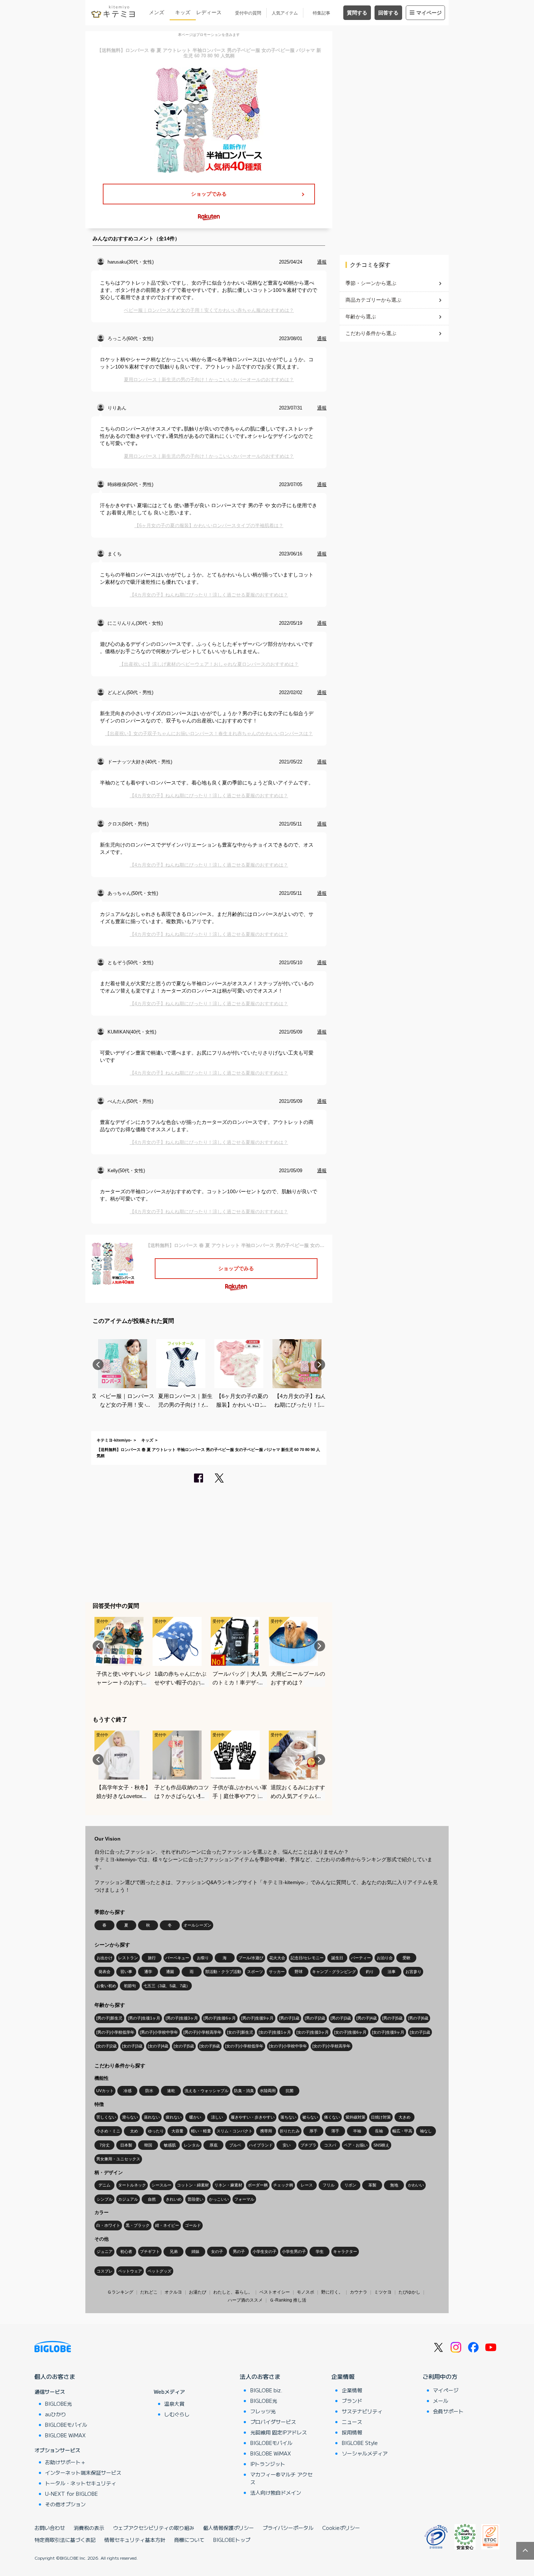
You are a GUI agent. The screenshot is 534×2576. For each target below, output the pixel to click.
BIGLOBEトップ (232, 2540)
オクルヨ (173, 2292)
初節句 (130, 1986)
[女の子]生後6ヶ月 (350, 2032)
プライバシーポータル (288, 2528)
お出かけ (105, 1958)
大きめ (404, 2117)
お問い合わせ (50, 2528)
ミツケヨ (383, 2292)
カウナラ (359, 2292)
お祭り (203, 1958)
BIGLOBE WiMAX (65, 2435)
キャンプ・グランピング (334, 1972)
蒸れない (152, 2117)
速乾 (171, 2091)
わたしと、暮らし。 (233, 2292)
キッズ (183, 12)
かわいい (416, 2185)
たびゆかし (409, 2292)
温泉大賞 (174, 2404)
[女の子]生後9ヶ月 (388, 2032)
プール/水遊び (251, 1958)
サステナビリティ (362, 2411)
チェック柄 (283, 2185)
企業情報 (343, 2376)
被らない (310, 2117)
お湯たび (198, 2292)
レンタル (192, 2145)
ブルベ (235, 2145)
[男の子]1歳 (289, 2018)
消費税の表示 (89, 2528)
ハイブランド (261, 2145)
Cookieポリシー (341, 2528)
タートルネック (132, 2185)
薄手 (335, 2131)
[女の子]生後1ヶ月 (275, 2032)
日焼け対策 (381, 2117)
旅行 (152, 1958)
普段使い (195, 2199)
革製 (372, 2185)
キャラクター (345, 2251)
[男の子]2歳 (315, 2018)
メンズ (157, 12)
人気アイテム (285, 13)
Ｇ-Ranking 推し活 (288, 2300)
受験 (406, 1958)
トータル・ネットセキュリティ (81, 2483)
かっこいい (219, 2199)
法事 (392, 1972)
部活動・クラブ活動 (223, 1972)
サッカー (277, 1972)
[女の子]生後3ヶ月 (313, 2032)
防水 (149, 2091)
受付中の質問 (248, 13)
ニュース (352, 2422)
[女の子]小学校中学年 (288, 2046)
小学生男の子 (294, 2251)
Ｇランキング (120, 2292)
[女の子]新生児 (240, 2032)
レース (307, 2185)
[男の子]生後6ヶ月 (220, 2018)
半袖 (357, 2131)
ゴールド (193, 2225)
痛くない (332, 2117)
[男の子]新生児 (109, 2018)
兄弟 (174, 2251)
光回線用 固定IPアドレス (279, 2432)
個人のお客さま (55, 2376)
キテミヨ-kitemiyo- (114, 1440)
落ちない (288, 2117)
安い (287, 2145)
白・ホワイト (108, 2225)
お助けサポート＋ (65, 2462)
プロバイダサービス (273, 2422)
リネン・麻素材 (228, 2185)
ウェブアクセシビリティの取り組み (154, 2528)
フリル (329, 2185)
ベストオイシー (275, 2292)
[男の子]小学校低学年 (115, 2032)
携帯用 (266, 2131)
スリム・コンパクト (234, 2131)
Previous (98, 1365)
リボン (350, 2185)
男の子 (239, 2251)
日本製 (126, 2145)
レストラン (128, 1958)
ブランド (352, 2401)
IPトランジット (268, 2464)
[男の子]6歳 (418, 2018)
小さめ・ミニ (108, 2131)
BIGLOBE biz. (266, 2390)
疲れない (174, 2117)
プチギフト (150, 2251)
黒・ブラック (138, 2225)
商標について (189, 2540)
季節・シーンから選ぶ (371, 283)
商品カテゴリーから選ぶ (373, 300)
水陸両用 (268, 2091)
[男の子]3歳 (341, 2018)
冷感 (128, 2091)
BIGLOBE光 (58, 2404)
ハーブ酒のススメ (245, 2300)
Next (320, 1365)
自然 (152, 2199)
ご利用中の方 (440, 2376)
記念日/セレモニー (307, 1958)
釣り (370, 1972)
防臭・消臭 (244, 2091)
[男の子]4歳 (367, 2018)
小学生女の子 (264, 2251)
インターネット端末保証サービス (83, 2473)
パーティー (361, 1958)
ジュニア (105, 2251)
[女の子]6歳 (210, 2046)
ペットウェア (130, 2271)
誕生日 (337, 1958)
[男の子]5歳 (392, 2018)
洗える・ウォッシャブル (207, 2091)
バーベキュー (177, 1958)
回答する (388, 13)
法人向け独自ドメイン (276, 2493)
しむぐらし (177, 2414)
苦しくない (106, 2117)
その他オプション (65, 2504)
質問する (357, 13)
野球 (299, 1972)
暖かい (195, 2117)
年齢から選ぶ (361, 317)
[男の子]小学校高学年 (203, 2032)
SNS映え (381, 2145)
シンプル (105, 2199)
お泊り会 (385, 1958)
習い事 (126, 1972)
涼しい (217, 2117)
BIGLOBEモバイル (66, 2425)
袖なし (426, 2131)
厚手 (313, 2131)
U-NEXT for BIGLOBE (71, 2494)
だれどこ (149, 2292)
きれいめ (174, 2199)
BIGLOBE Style (360, 2443)
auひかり (56, 2414)
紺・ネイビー (167, 2225)
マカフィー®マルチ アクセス (281, 2478)
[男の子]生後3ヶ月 (182, 2018)
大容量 (177, 2131)
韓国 (148, 2145)
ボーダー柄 (258, 2185)
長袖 (379, 2131)
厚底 (214, 2145)
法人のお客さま (260, 2376)
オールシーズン (197, 1925)
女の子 (217, 2251)
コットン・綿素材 (193, 2185)
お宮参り (413, 1972)
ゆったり (156, 2131)
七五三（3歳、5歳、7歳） (167, 1986)
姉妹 (195, 2251)
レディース (209, 12)
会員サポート (448, 2411)
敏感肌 (170, 2145)
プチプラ (308, 2145)
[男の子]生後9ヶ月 (257, 2018)
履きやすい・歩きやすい (253, 2117)
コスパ (330, 2145)
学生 (320, 2251)
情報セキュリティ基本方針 (135, 2540)
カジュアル (128, 2199)
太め (134, 2131)
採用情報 (352, 2432)
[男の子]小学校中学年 (159, 2032)
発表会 (104, 1972)
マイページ (429, 13)
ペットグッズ (159, 2271)
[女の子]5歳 (184, 2046)
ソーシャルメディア (365, 2453)
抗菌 (290, 2091)
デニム (104, 2185)
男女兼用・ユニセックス (118, 2159)
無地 (394, 2185)
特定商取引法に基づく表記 (65, 2540)
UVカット (105, 2091)
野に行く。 (332, 2292)
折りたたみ (290, 2131)
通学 (148, 1972)
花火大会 (277, 1958)
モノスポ (306, 2292)
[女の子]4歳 (158, 2046)
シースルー (161, 2185)
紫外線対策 (355, 2117)
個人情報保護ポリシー (228, 2528)
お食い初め (106, 1986)
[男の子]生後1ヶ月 (144, 2018)
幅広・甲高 (402, 2131)
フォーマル (244, 2199)
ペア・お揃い (356, 2145)
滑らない (130, 2117)
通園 (170, 1972)
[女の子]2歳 (106, 2046)
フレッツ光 (263, 2411)
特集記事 (321, 13)
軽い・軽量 (201, 2131)
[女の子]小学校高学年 (331, 2046)
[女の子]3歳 (132, 2046)
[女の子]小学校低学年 (244, 2046)
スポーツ (255, 1972)
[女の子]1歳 (420, 2032)
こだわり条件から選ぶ (371, 333)
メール (441, 2401)
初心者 (126, 2251)
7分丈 (105, 2145)
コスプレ (105, 2271)
